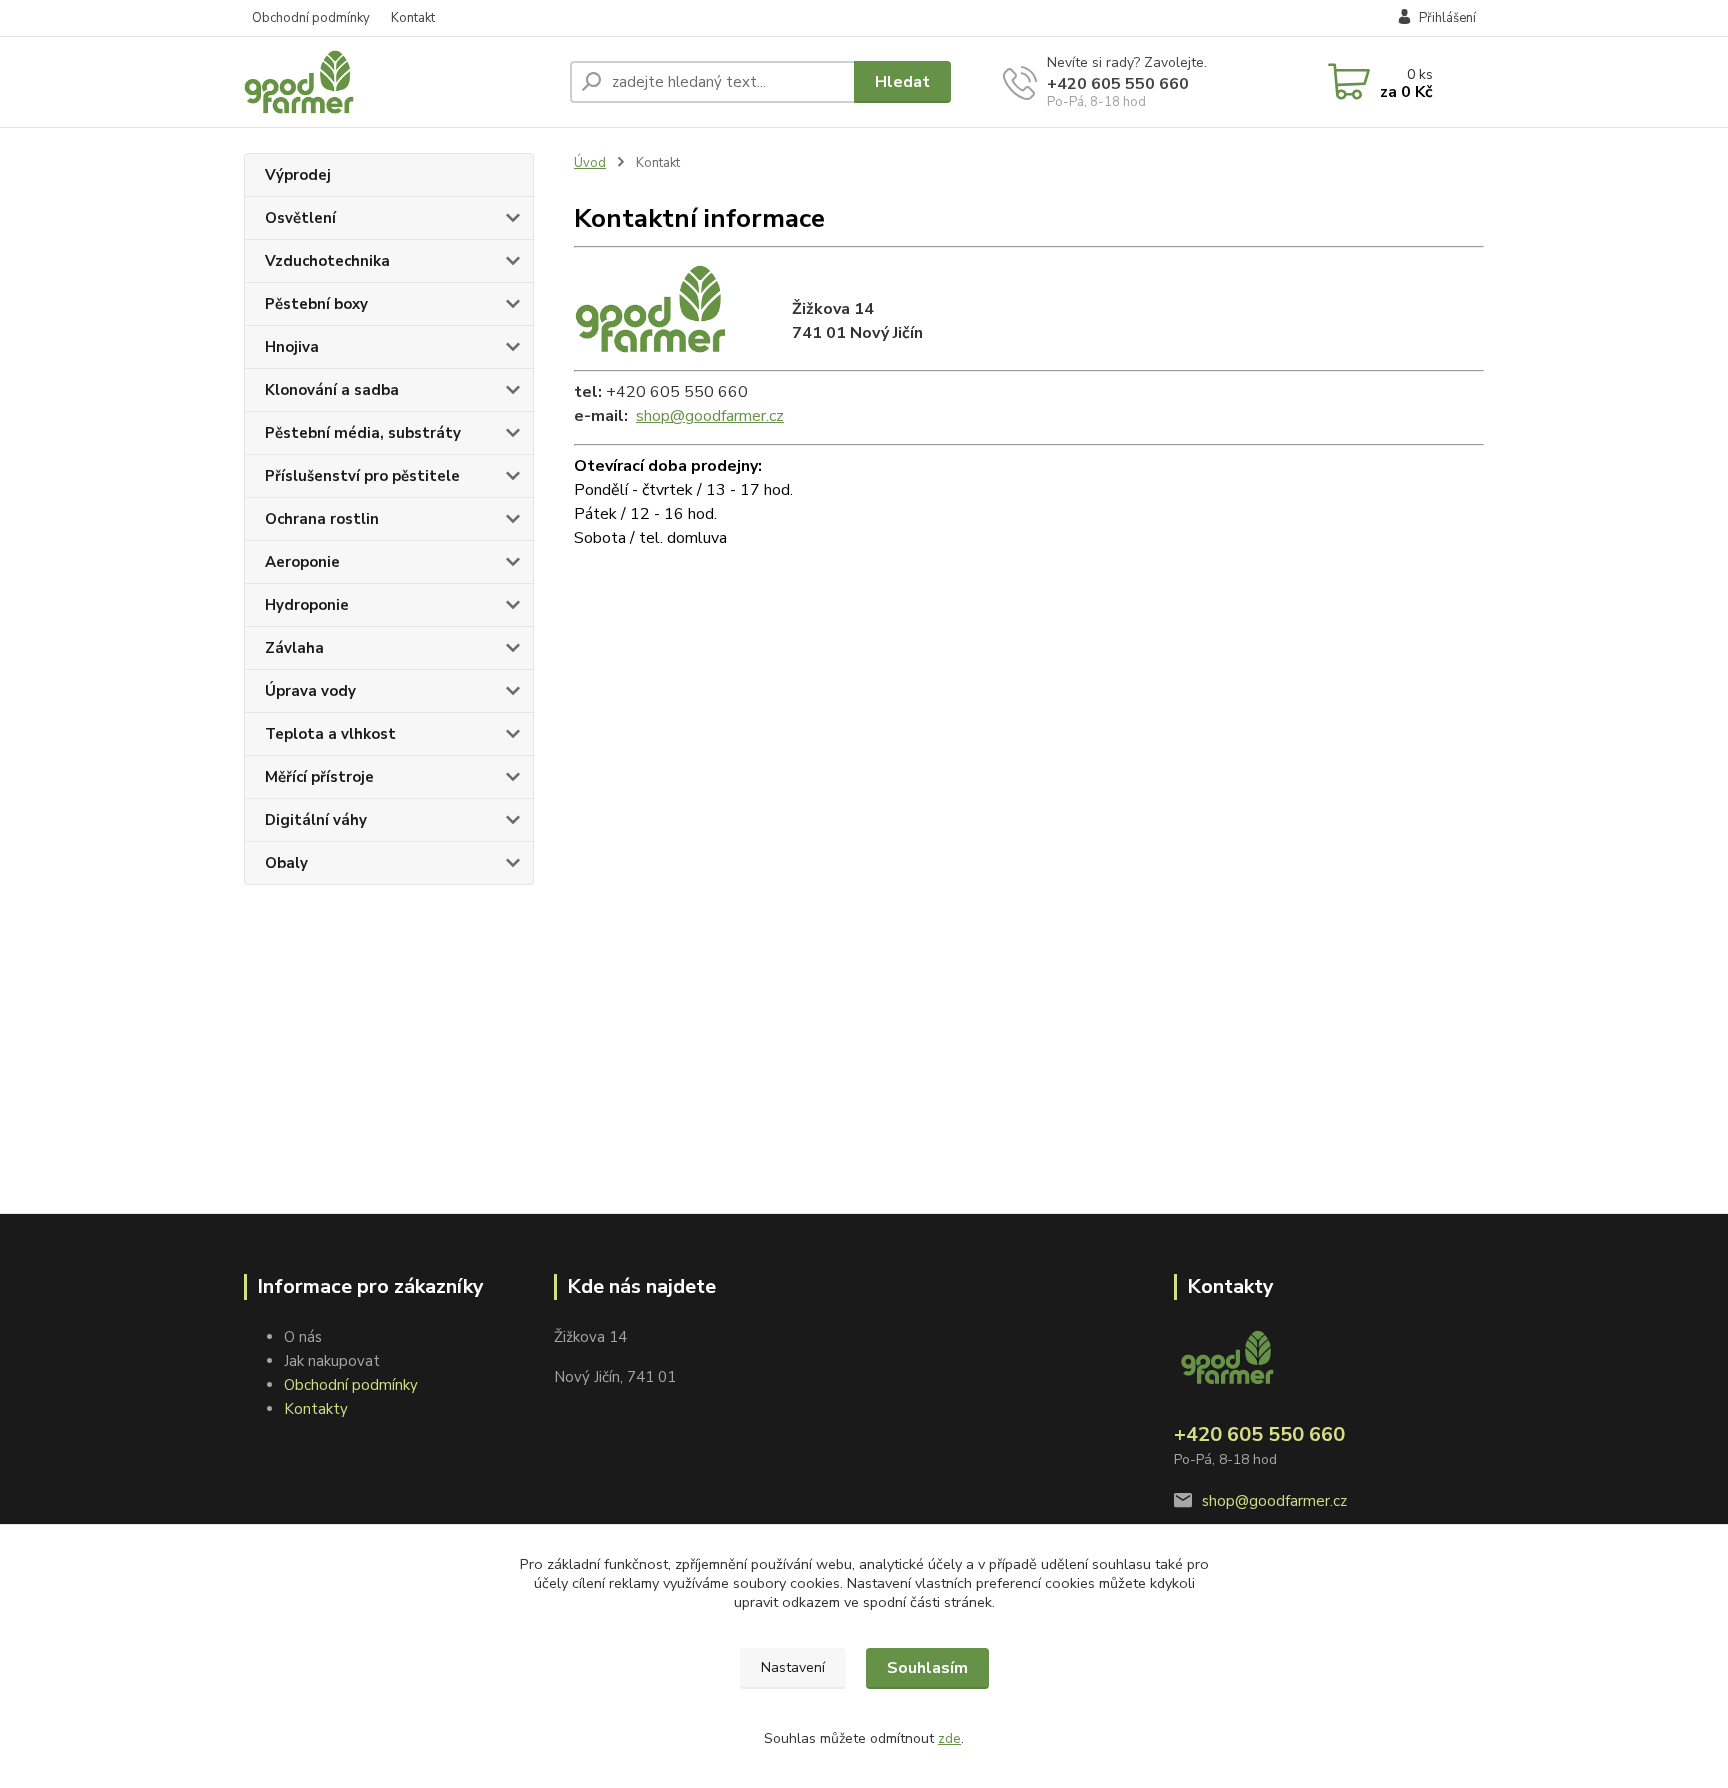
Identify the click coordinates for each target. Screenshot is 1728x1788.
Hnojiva (292, 347)
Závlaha (294, 648)
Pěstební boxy (316, 304)
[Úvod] (399, 82)
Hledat (902, 82)
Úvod (590, 163)
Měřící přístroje (319, 777)
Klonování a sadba (332, 390)
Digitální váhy (316, 820)
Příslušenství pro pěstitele (362, 476)
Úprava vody (310, 691)
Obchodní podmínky (311, 18)
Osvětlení (300, 218)
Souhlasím (927, 1668)
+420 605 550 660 (1118, 84)
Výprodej (298, 175)
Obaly (286, 863)
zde (949, 1738)
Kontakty (316, 1409)
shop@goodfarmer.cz (710, 416)
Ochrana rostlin (322, 519)
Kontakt (413, 18)
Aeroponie (302, 562)
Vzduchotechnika (327, 261)
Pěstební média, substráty (363, 433)
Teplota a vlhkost (330, 734)
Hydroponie (307, 605)
